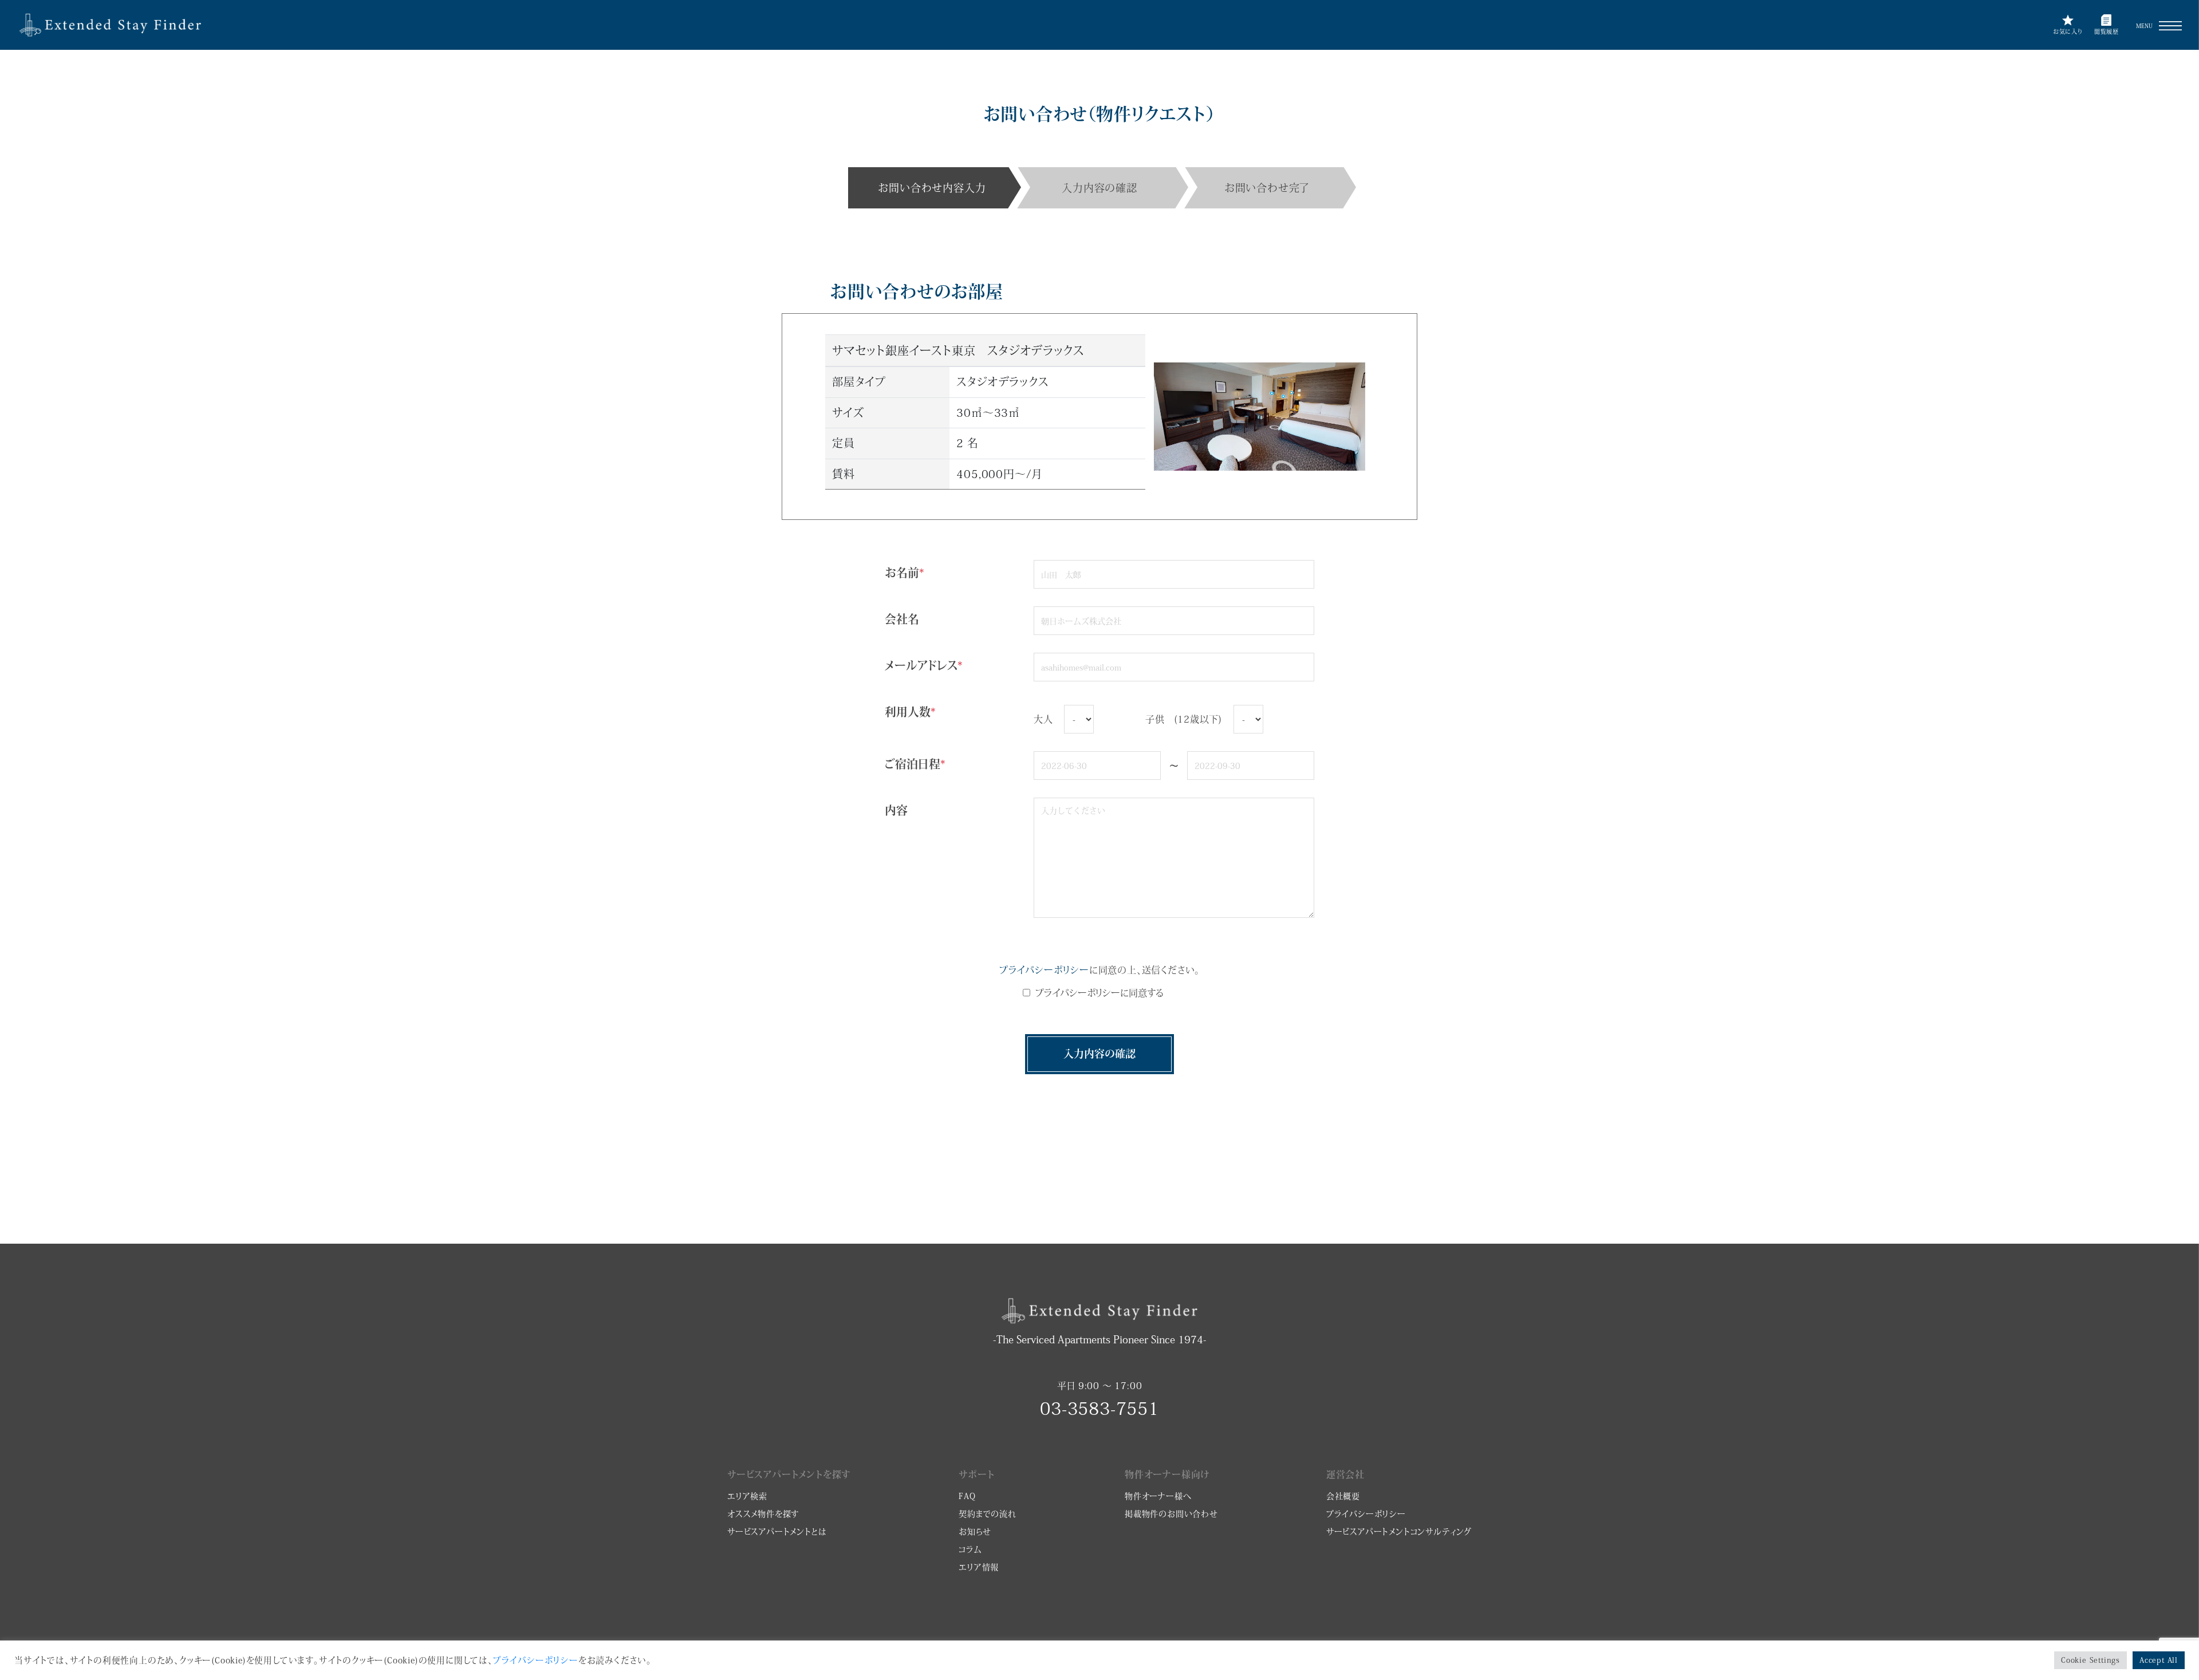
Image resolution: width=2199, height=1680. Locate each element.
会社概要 (1343, 1496)
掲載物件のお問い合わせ (1171, 1514)
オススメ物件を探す (763, 1514)
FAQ (967, 1496)
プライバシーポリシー (1044, 970)
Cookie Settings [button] (2090, 1660)
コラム (970, 1549)
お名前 (905, 573)
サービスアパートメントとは (777, 1532)
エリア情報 (979, 1567)
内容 (896, 810)
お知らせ (975, 1532)
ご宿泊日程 (915, 764)
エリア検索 (747, 1496)
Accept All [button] (2159, 1660)
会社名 (902, 619)
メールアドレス (924, 665)
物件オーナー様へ (1158, 1496)
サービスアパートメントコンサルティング (1399, 1532)
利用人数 (910, 712)
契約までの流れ (988, 1514)
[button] (2170, 26)
